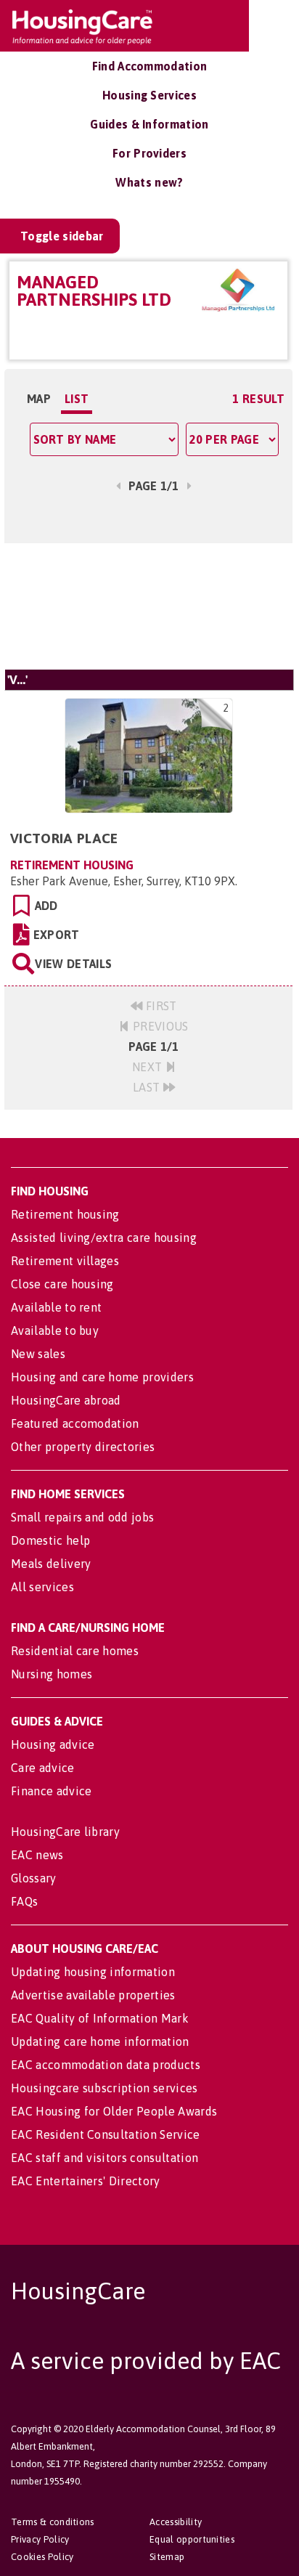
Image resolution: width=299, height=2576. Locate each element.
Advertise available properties (93, 1995)
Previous (159, 1026)
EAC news (37, 1855)
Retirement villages (65, 1261)
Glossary (34, 1878)
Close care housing (62, 1284)
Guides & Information (149, 124)
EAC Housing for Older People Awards (114, 2111)
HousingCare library (65, 1832)
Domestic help (50, 1540)
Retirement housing (65, 1214)
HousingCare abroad (66, 1400)
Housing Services (149, 95)
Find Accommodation (150, 66)
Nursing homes (52, 1674)
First (160, 1006)
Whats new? (149, 182)
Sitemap (167, 2557)
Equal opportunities (192, 2539)
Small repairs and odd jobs (82, 1517)
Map (39, 399)
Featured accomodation (75, 1423)
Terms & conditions (53, 2522)
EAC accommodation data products (106, 2065)
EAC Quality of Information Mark (100, 2018)
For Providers (149, 153)
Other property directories (83, 1447)
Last (148, 1087)
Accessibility (176, 2522)
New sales (38, 1354)
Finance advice (51, 1791)
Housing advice (53, 1744)
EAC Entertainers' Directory (86, 2181)
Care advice (43, 1768)
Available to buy (55, 1330)
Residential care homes (75, 1651)
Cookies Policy (42, 2557)
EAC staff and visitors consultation (105, 2158)
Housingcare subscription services (105, 2088)
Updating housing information (93, 1972)
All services (42, 1587)
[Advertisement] (148, 606)
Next (149, 1067)
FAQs (24, 1901)
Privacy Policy (40, 2539)
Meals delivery (51, 1564)
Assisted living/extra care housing (104, 1238)
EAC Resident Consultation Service (106, 2134)
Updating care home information (100, 2041)
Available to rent (56, 1307)
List (77, 399)
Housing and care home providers (102, 1377)
